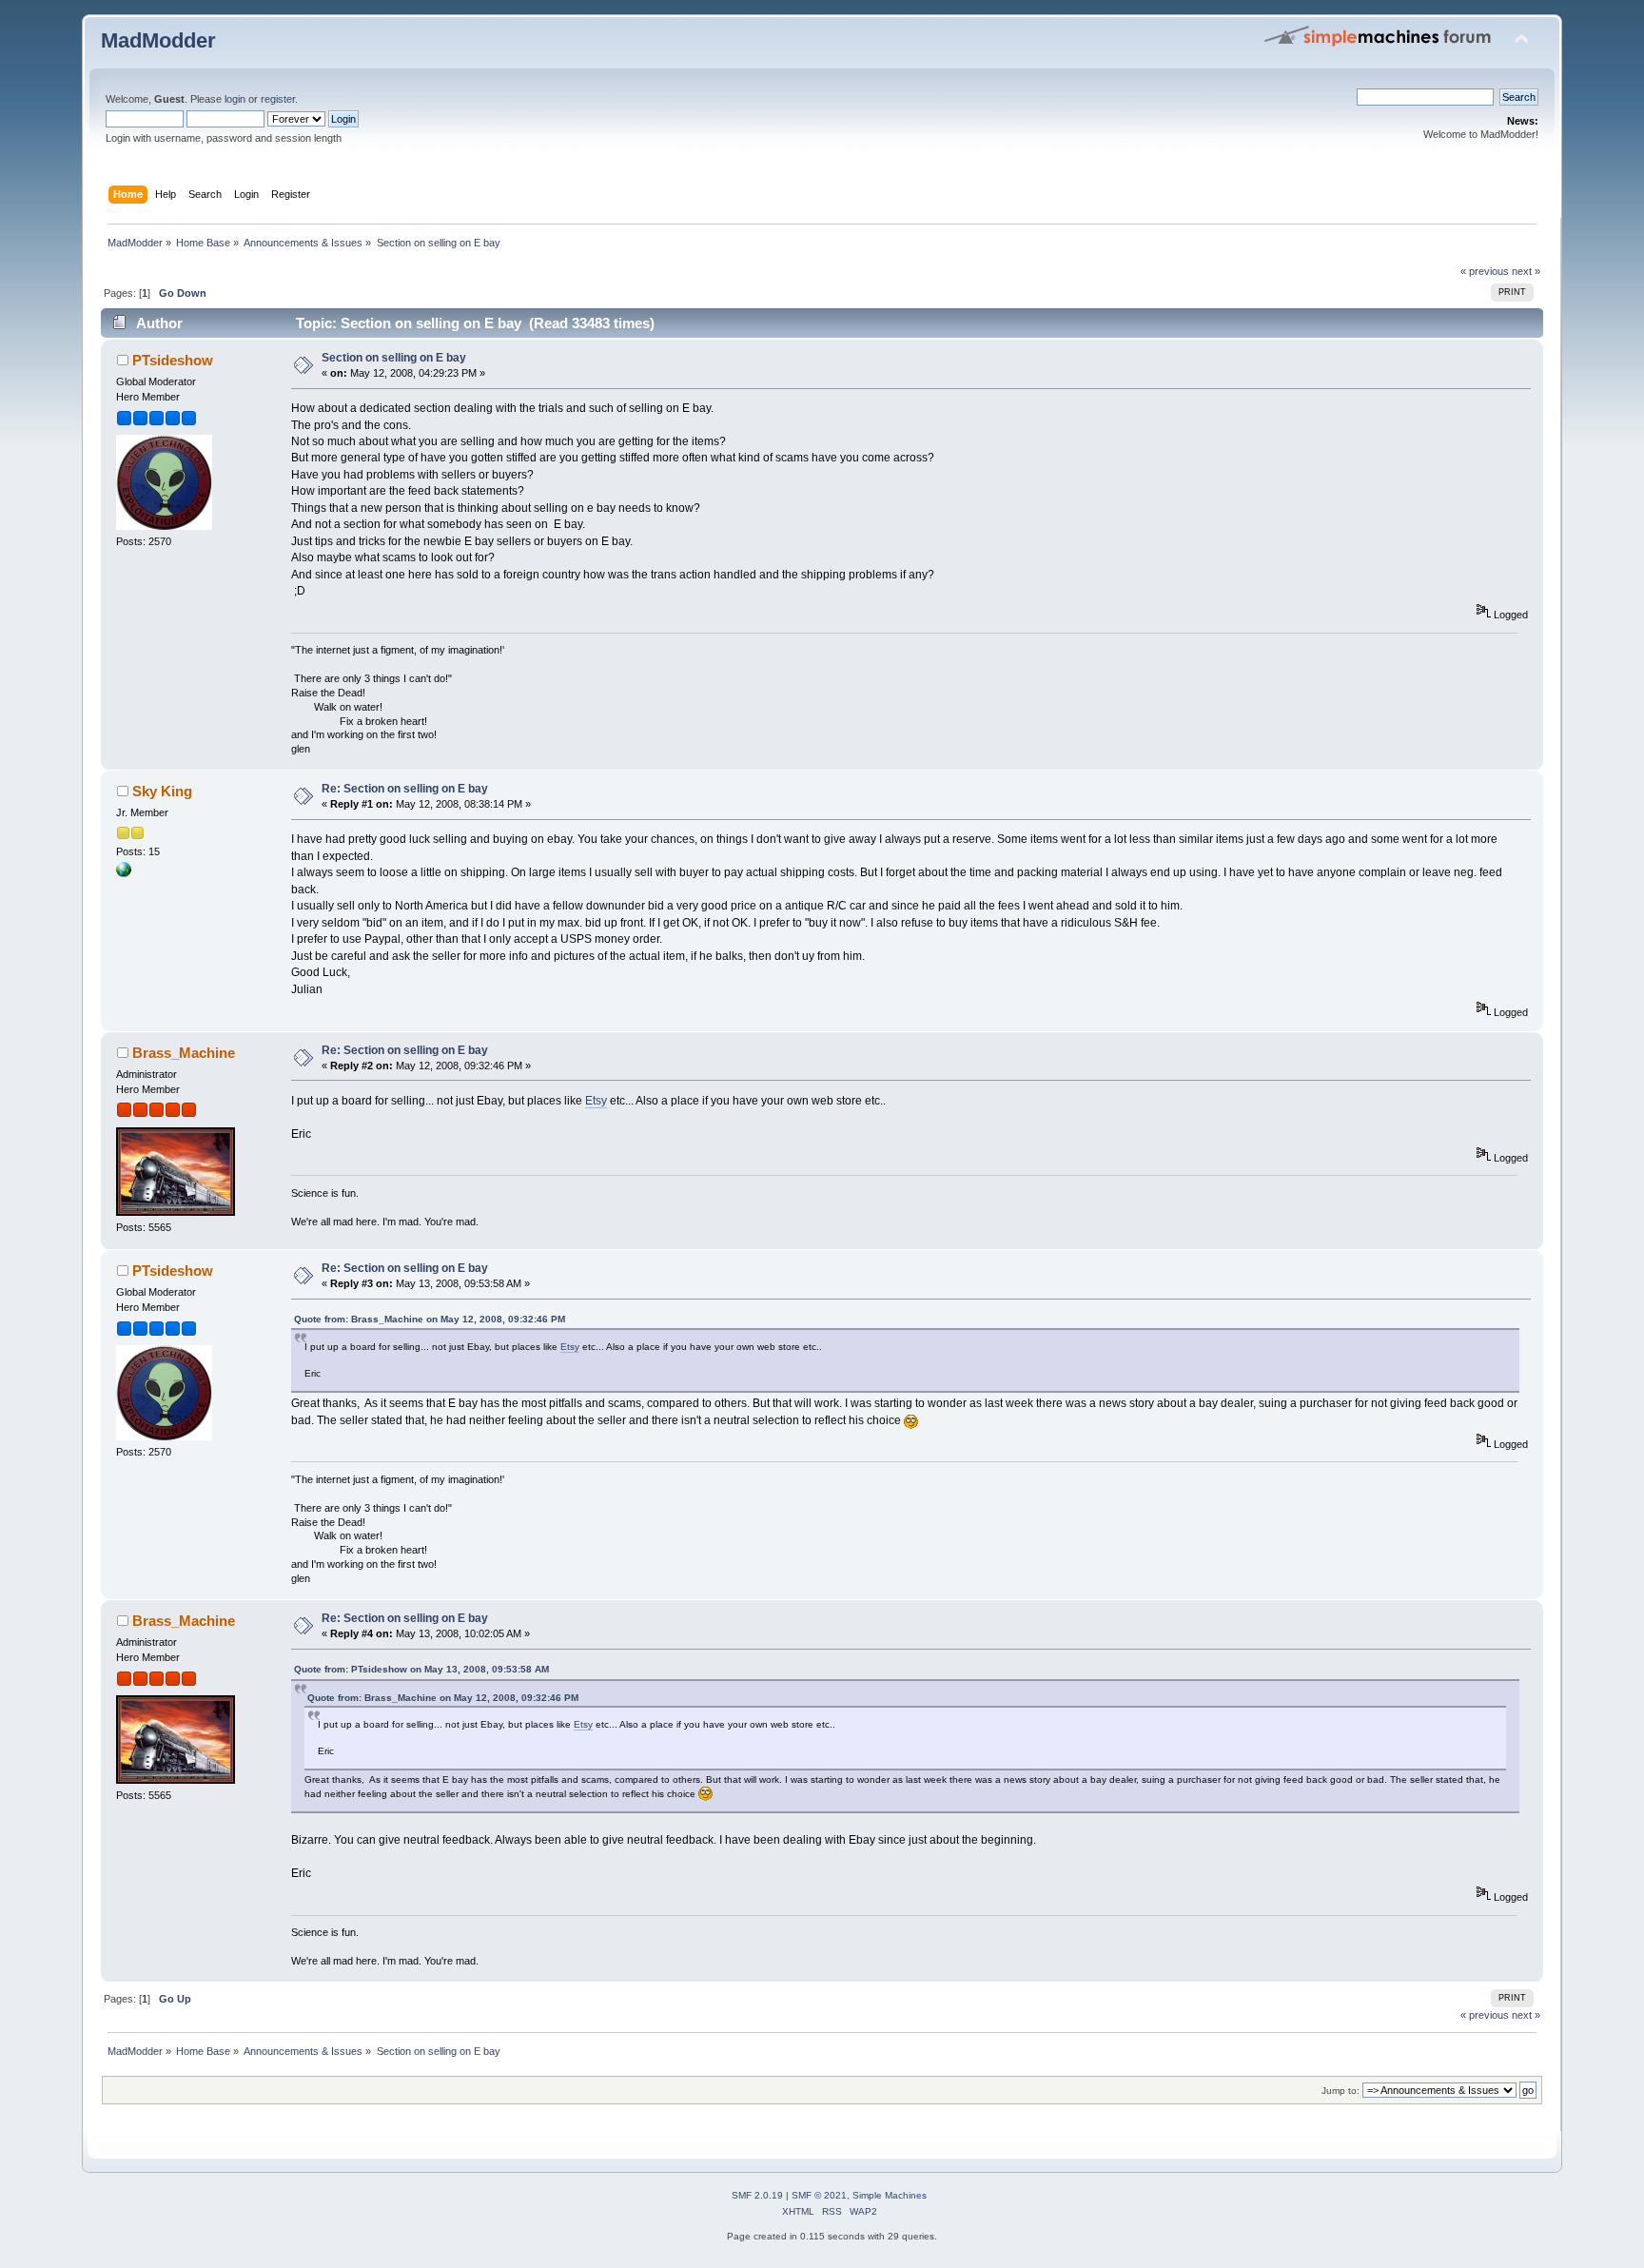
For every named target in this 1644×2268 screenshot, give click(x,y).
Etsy (596, 1101)
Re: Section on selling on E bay (405, 789)
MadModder (158, 40)
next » (1526, 271)
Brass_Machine (184, 1053)
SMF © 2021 (819, 2195)
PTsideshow (173, 360)
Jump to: (1341, 2091)
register (278, 99)
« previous (1485, 271)
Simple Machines (890, 2195)
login (235, 99)
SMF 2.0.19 (757, 2195)
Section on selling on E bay (394, 358)
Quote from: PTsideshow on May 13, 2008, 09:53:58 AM (421, 1669)
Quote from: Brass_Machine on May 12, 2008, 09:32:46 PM (430, 1319)
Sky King (162, 791)
